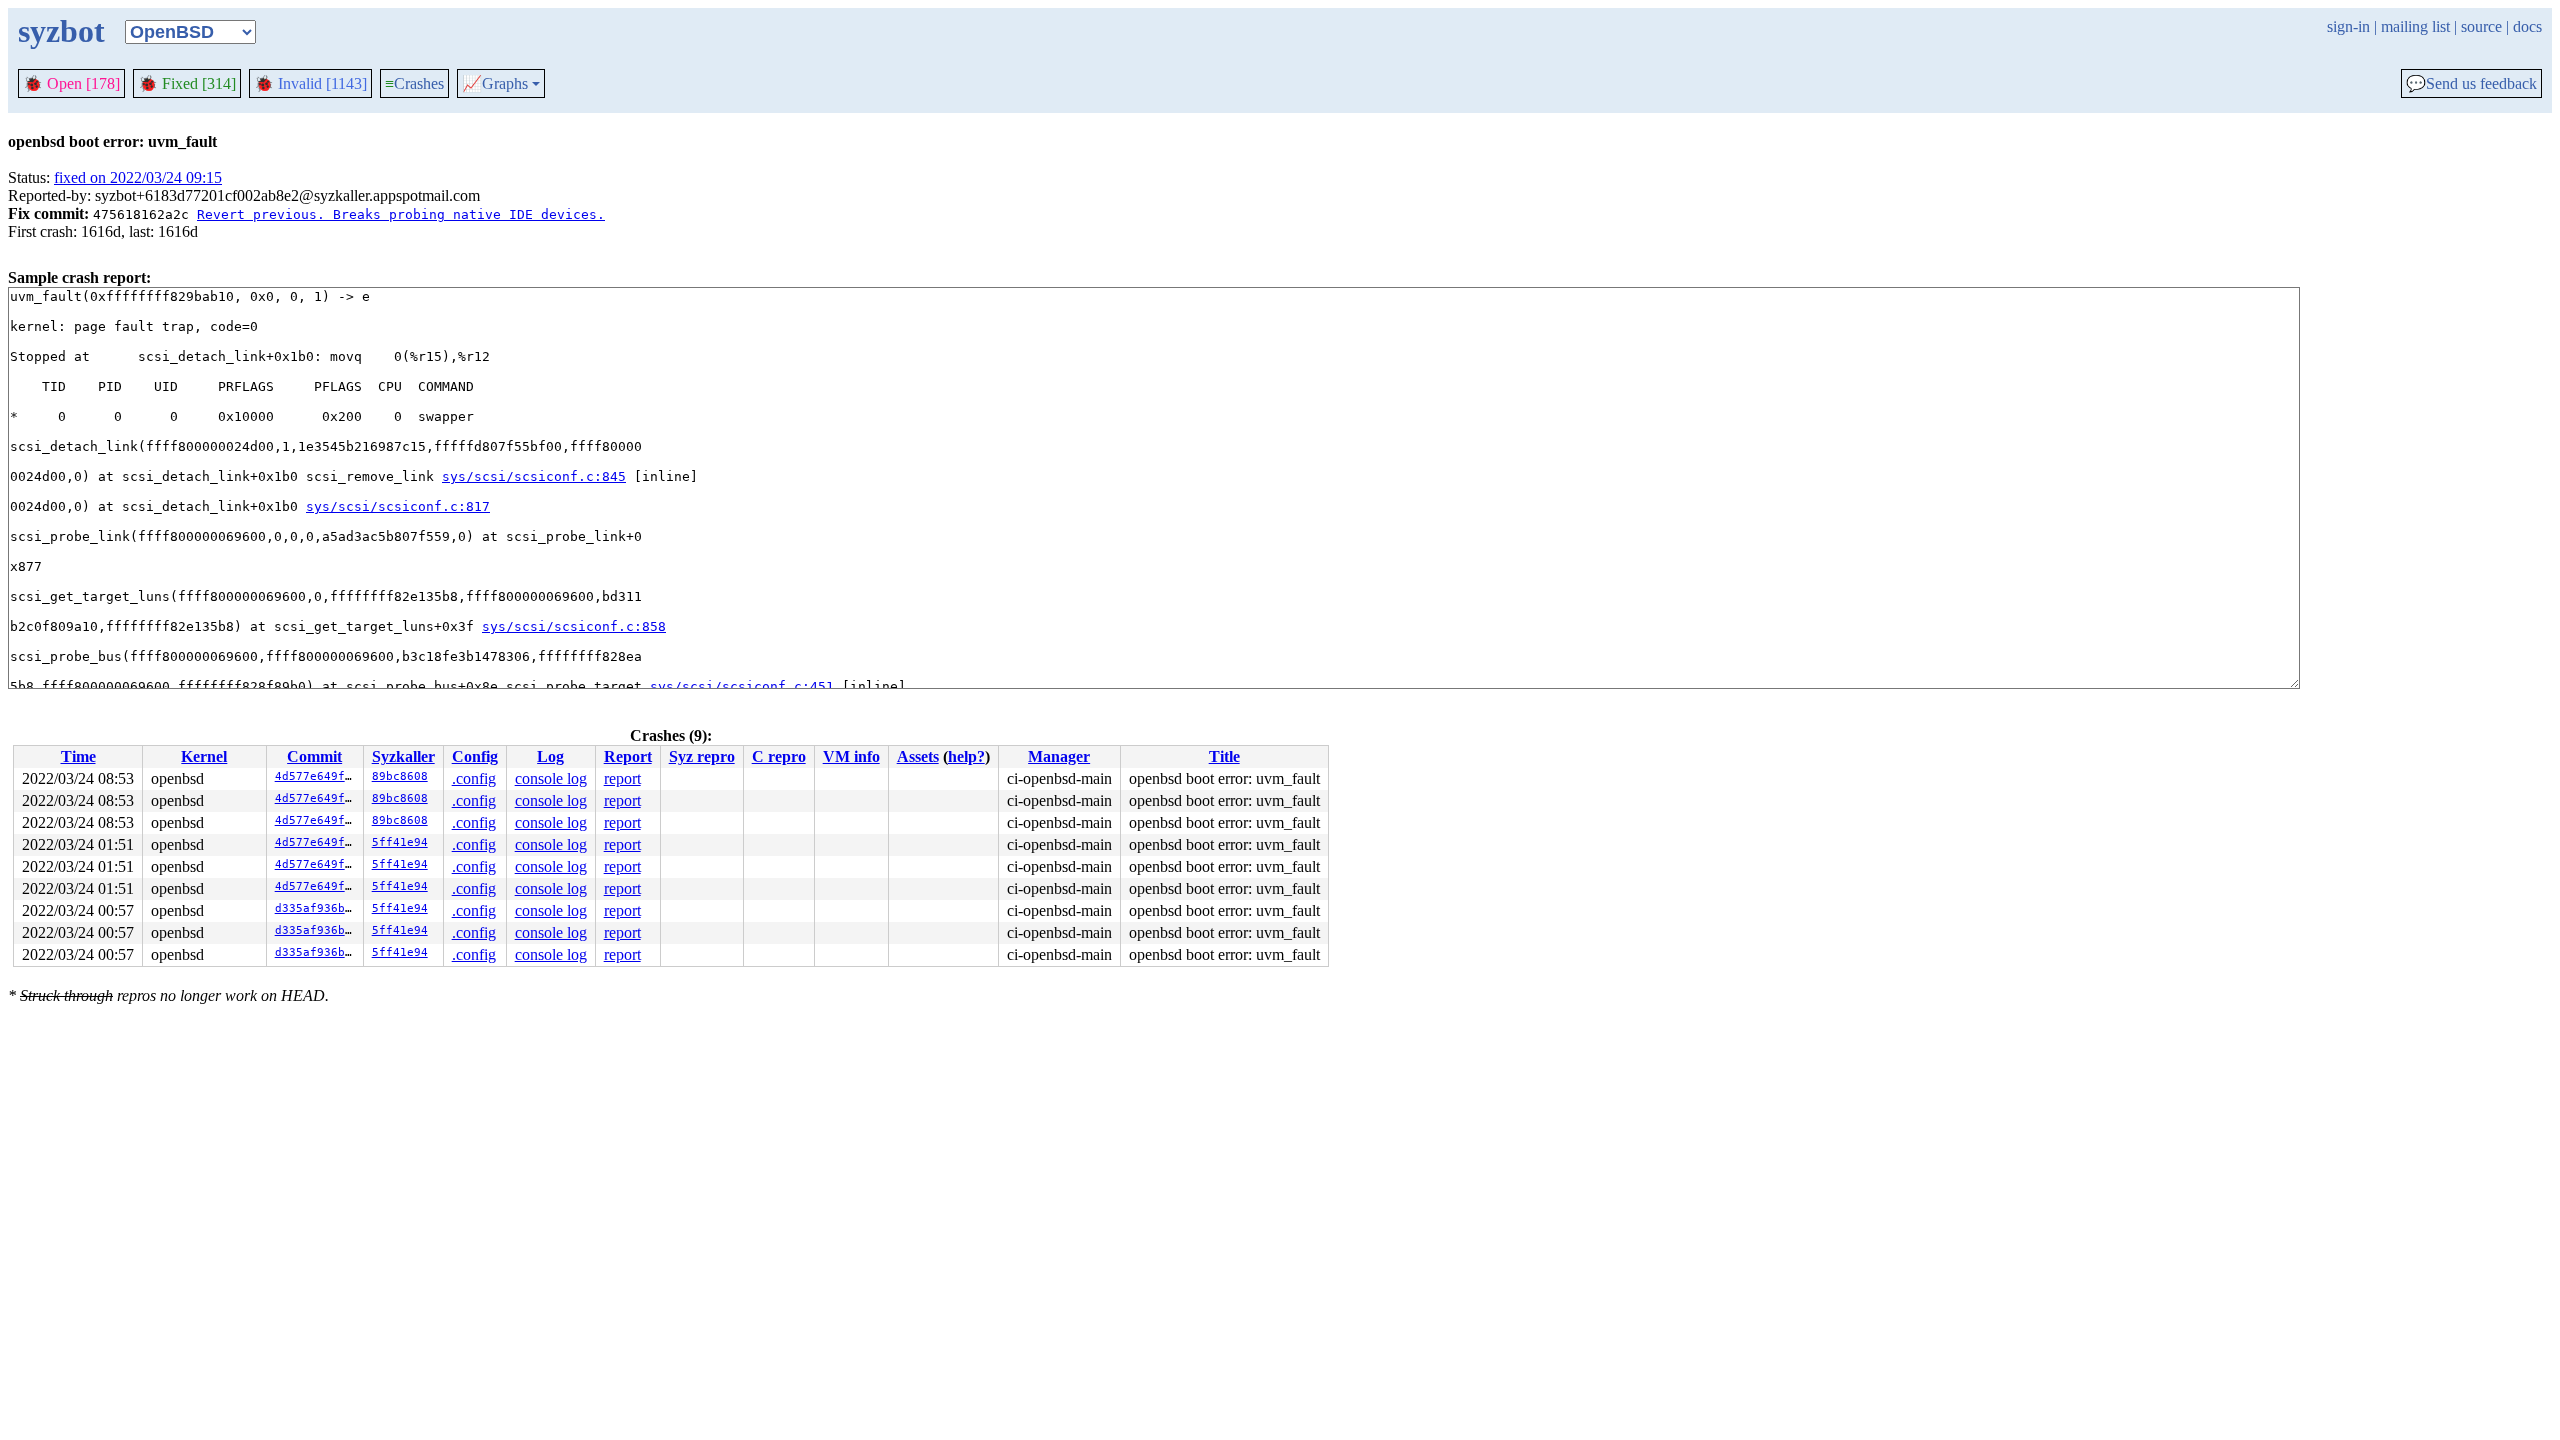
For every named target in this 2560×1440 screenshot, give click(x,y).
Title (1224, 756)
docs (2527, 26)
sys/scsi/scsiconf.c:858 (574, 626)
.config (474, 778)
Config (475, 756)
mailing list (2415, 26)
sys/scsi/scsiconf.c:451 (742, 686)
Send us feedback (2471, 84)
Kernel (204, 756)
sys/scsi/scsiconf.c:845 (534, 476)
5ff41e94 (400, 842)
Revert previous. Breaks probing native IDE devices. (401, 214)
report (622, 778)
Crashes (414, 83)
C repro (779, 756)
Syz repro (702, 756)
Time (78, 756)
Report (628, 756)
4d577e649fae (317, 776)
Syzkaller (403, 756)
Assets (918, 756)
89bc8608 (400, 776)
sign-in (2348, 26)
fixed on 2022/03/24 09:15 (138, 177)
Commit (314, 756)
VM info (851, 756)
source (2481, 26)
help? (966, 756)
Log (550, 756)
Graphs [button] (495, 84)
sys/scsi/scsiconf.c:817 (398, 506)
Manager (1059, 756)
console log (551, 778)
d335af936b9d (317, 908)
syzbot (61, 31)
